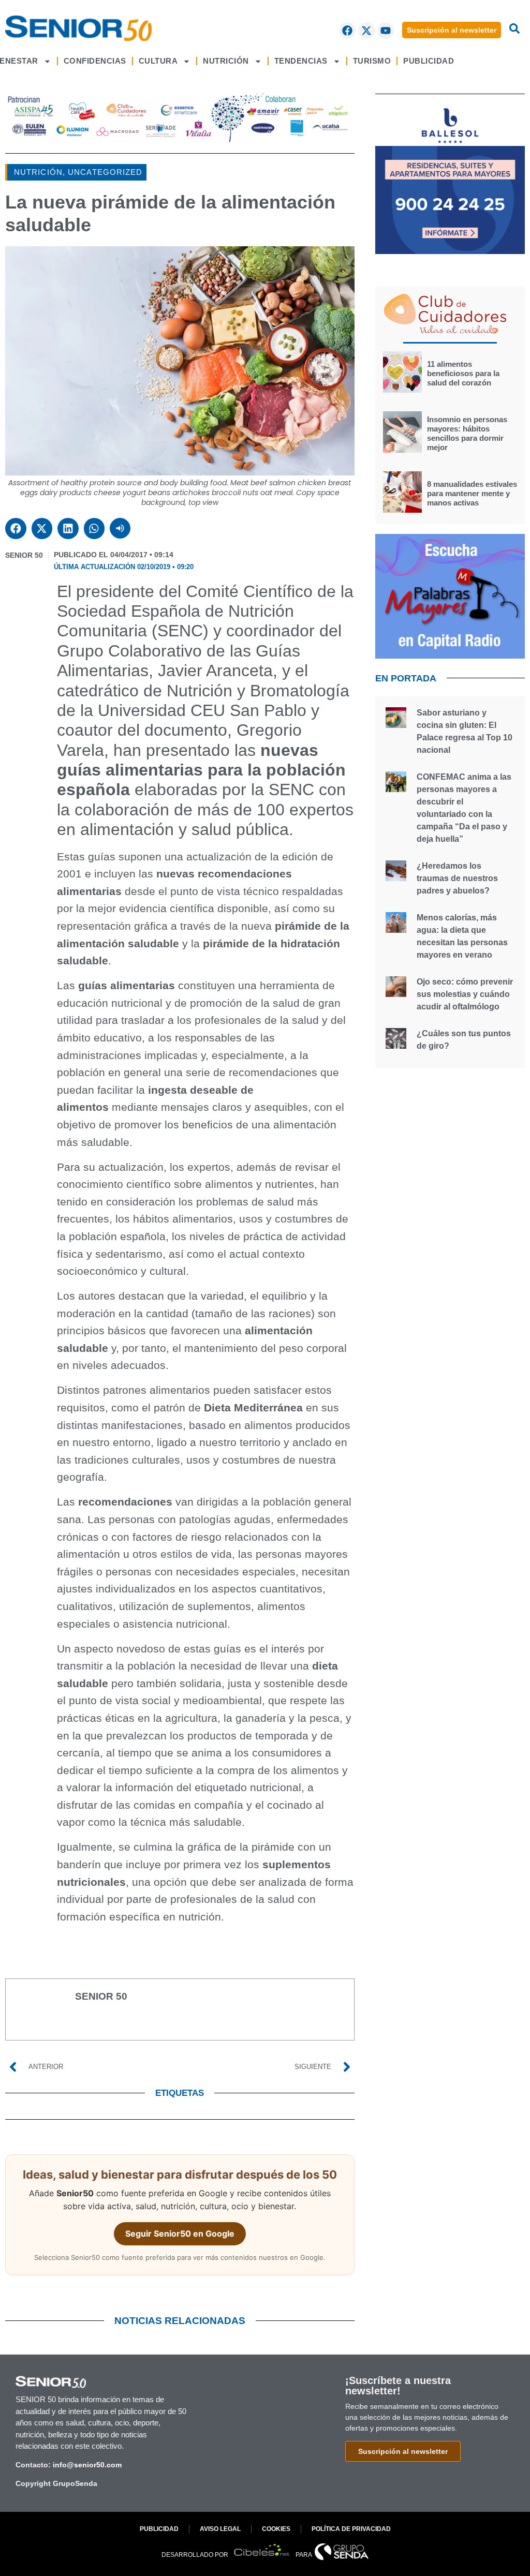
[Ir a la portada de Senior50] (78, 28)
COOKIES (276, 2529)
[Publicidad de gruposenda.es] (180, 139)
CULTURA (158, 61)
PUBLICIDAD (429, 61)
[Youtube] (386, 31)
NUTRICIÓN (226, 61)
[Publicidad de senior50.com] (450, 656)
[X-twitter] (366, 31)
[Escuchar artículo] (120, 528)
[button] (16, 528)
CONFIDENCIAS (95, 61)
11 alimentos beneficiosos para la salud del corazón (463, 373)
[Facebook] (347, 31)
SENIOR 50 (24, 555)
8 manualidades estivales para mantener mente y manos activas (472, 493)
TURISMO (372, 61)
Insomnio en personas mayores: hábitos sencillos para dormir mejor (467, 433)
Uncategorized (105, 172)
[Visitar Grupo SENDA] (342, 2552)
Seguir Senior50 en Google (180, 2233)
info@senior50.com (87, 2465)
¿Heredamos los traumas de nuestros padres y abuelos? (457, 878)
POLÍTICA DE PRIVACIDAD (351, 2529)
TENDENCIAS (301, 61)
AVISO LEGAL (220, 2529)
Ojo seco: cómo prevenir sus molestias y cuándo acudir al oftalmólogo (465, 994)
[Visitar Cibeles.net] (262, 2551)
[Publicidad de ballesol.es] (450, 251)
